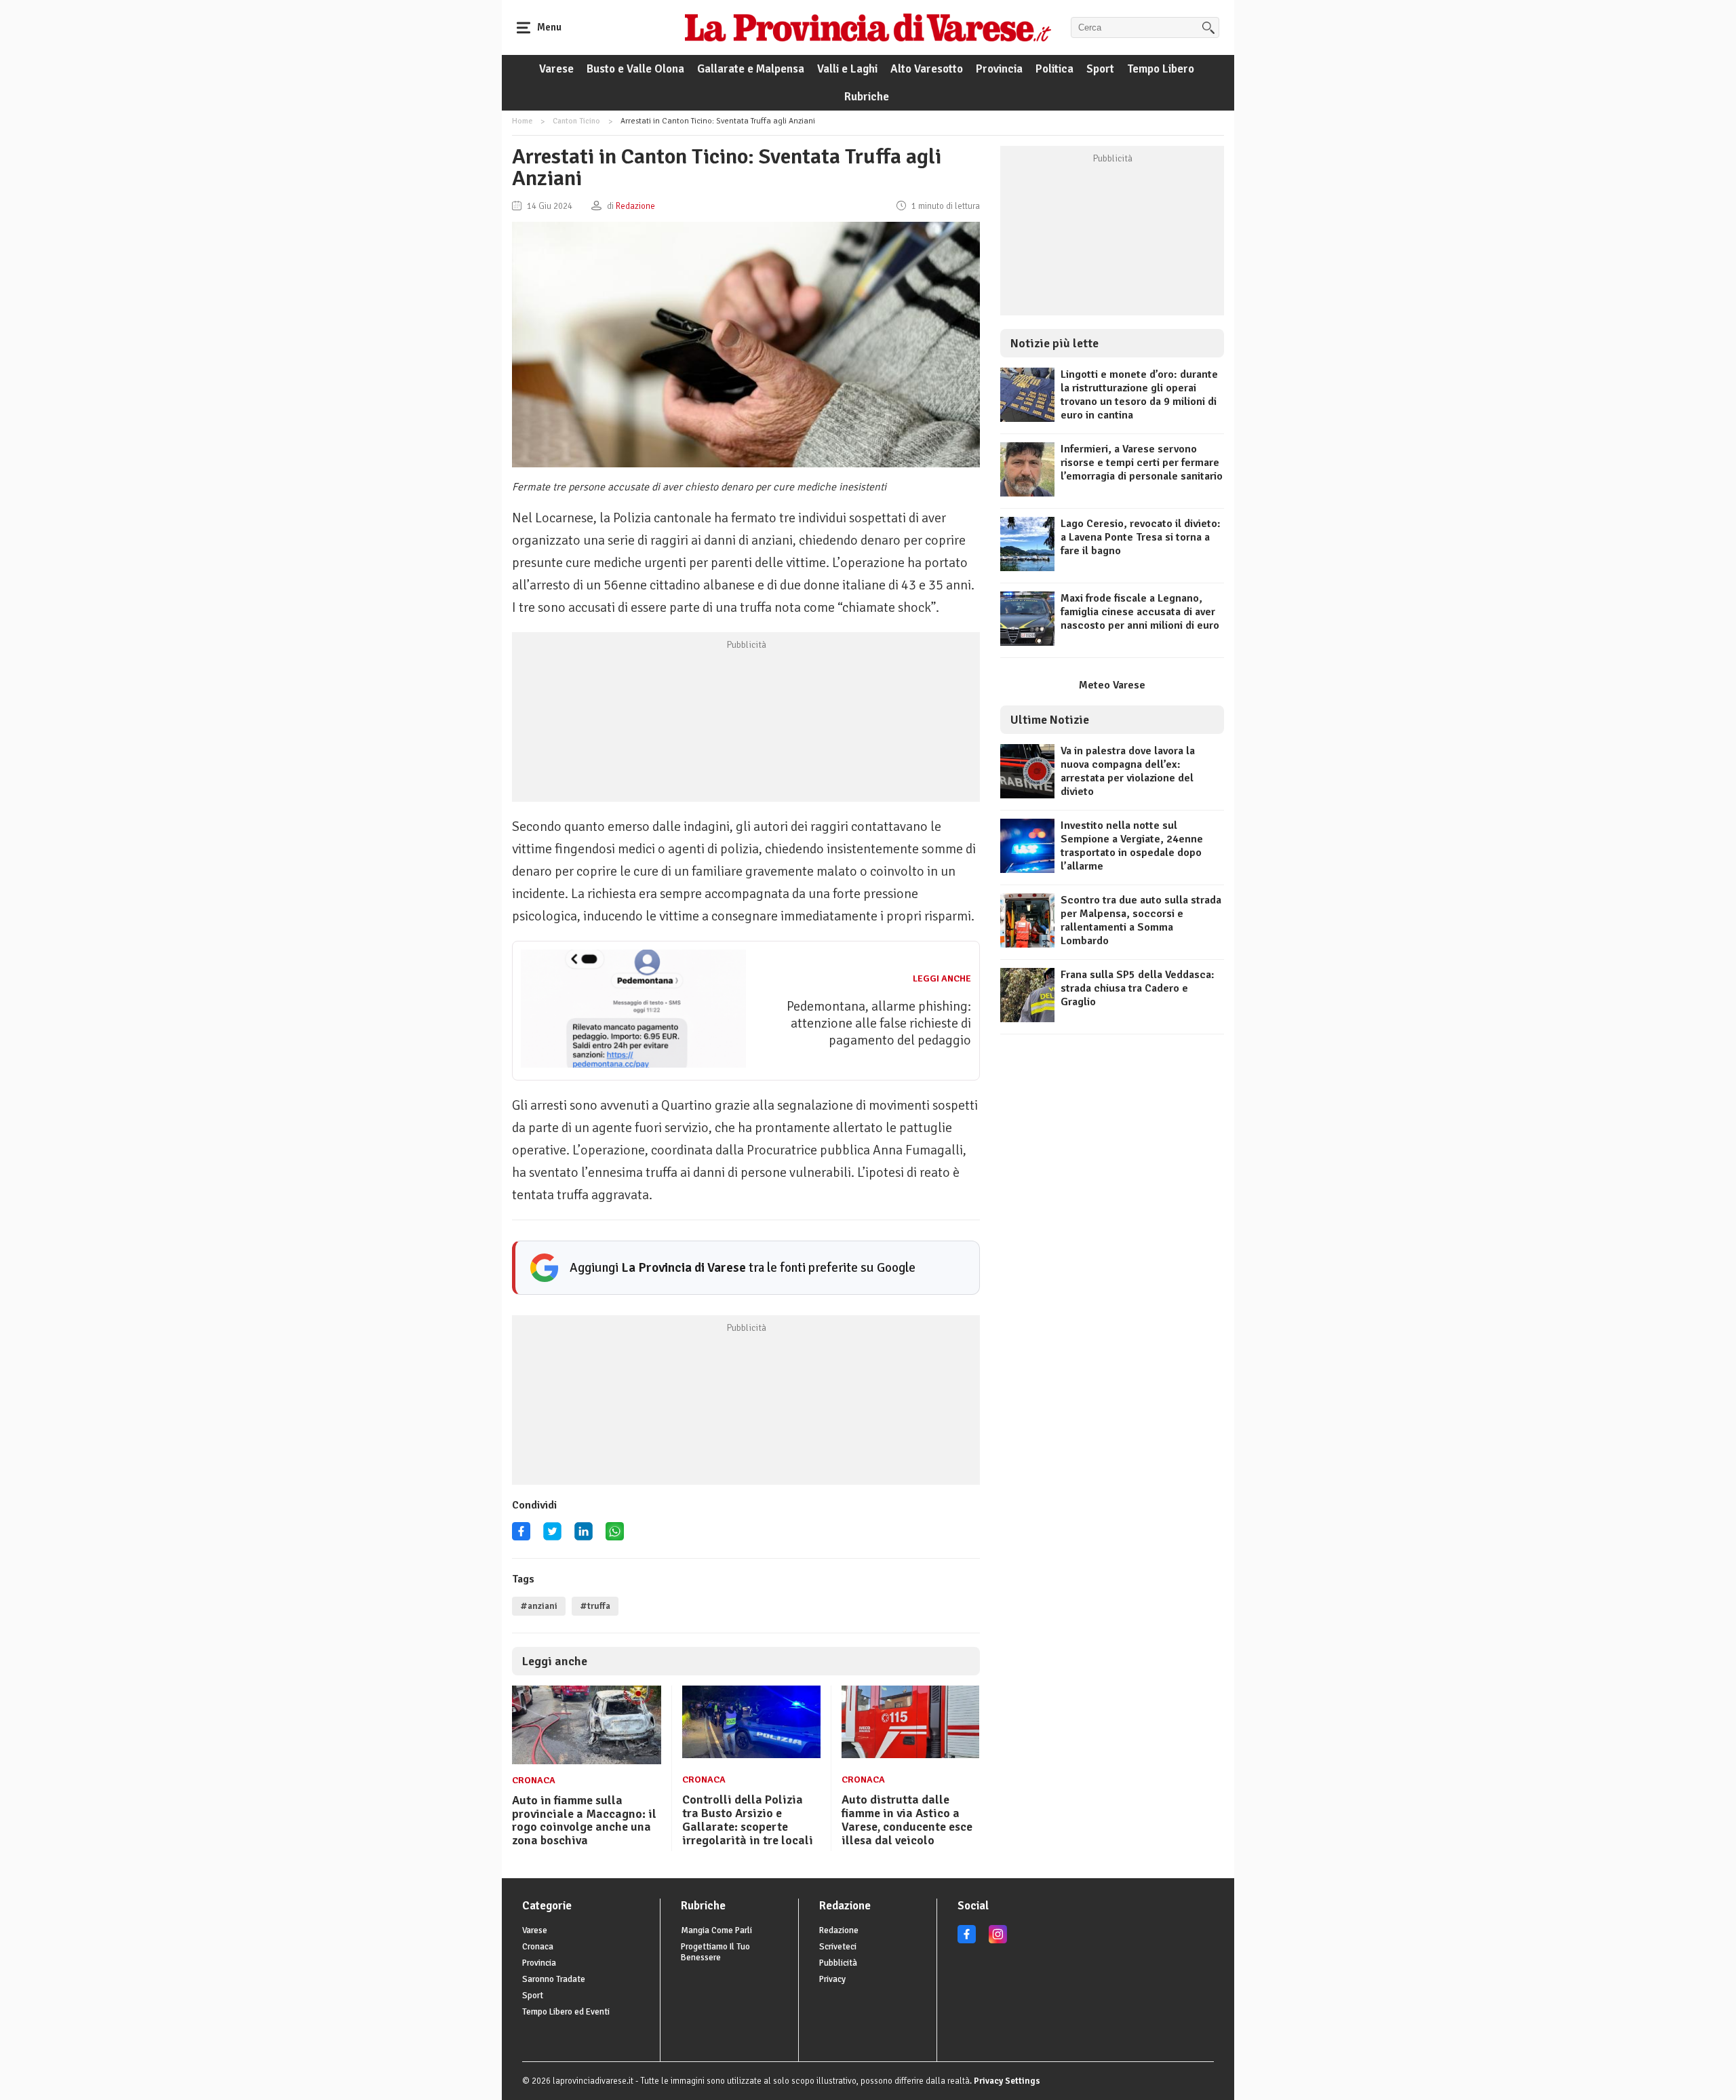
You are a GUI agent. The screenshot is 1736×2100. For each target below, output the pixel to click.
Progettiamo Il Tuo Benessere (715, 1952)
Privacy (832, 1979)
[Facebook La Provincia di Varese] (521, 1536)
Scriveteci (838, 1947)
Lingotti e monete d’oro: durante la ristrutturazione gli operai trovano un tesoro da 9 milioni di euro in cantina (1139, 395)
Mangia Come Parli (716, 1930)
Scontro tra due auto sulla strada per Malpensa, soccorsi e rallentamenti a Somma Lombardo (1141, 920)
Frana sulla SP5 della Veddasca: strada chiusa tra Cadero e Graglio (1138, 988)
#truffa (595, 1606)
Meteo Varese (1112, 685)
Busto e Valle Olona (635, 69)
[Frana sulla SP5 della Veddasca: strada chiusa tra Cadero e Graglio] (1027, 1019)
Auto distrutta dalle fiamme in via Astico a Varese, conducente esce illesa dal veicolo (907, 1820)
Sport (1100, 69)
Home (522, 121)
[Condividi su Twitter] (552, 1536)
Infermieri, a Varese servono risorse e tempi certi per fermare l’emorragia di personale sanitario (1142, 463)
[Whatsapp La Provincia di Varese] (615, 1536)
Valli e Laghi (847, 69)
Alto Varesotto (927, 69)
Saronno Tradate (554, 1979)
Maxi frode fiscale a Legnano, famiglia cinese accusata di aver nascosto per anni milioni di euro (1140, 612)
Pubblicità (838, 1963)
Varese (556, 69)
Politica (1054, 69)
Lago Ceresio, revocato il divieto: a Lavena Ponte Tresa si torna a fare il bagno (1141, 537)
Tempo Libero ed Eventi (566, 2012)
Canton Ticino (576, 121)
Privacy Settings (1007, 2081)
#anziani (539, 1606)
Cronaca (534, 1780)
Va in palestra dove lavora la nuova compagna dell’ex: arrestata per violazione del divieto (1128, 771)
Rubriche (867, 97)
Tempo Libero (1161, 69)
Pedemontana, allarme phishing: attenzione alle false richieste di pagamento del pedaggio (879, 1023)
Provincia (999, 69)
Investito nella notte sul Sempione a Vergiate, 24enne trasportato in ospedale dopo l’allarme (1132, 846)
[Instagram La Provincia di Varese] (998, 1941)
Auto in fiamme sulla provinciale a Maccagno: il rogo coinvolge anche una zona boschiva (584, 1820)
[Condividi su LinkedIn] (584, 1536)
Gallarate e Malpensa (751, 69)
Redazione (839, 1930)
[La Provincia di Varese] (868, 27)
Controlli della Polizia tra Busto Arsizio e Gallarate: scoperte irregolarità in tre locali (748, 1820)
